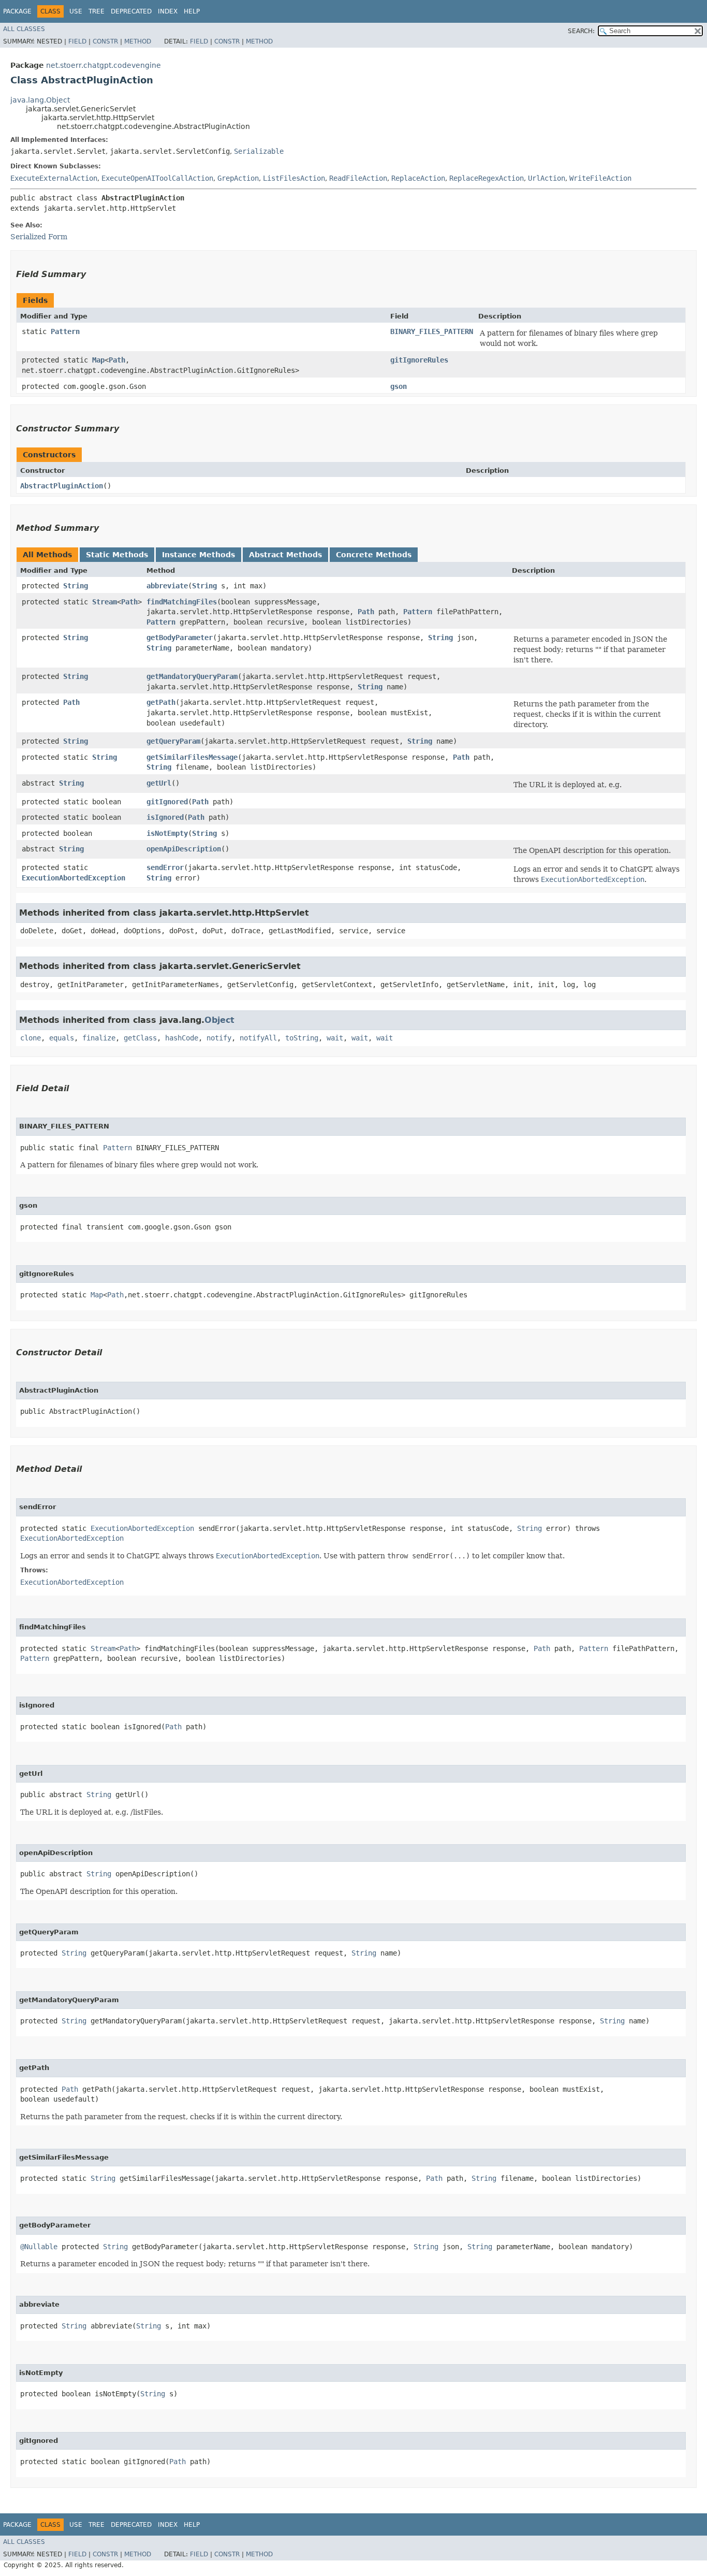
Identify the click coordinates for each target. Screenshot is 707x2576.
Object (219, 1020)
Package (17, 11)
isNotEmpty (167, 833)
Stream (105, 602)
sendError (165, 867)
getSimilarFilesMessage (192, 757)
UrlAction (547, 178)
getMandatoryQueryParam (192, 676)
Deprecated (131, 11)
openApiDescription (184, 849)
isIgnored (165, 817)
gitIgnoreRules (419, 360)
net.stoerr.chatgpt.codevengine (104, 65)
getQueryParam (173, 741)
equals (62, 1038)
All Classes (24, 29)
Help (192, 11)
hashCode (182, 1038)
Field (77, 41)
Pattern (65, 331)
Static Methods (117, 555)
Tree (97, 11)
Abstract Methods (285, 555)
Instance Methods (198, 555)
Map (98, 360)
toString (302, 1038)
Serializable (259, 151)
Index (168, 11)
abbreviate (167, 586)
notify (219, 1038)
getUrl (159, 783)
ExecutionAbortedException (73, 878)
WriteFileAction (600, 178)
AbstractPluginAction (62, 486)
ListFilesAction (294, 178)
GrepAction (238, 178)
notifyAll (258, 1038)
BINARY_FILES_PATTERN (432, 331)
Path (117, 360)
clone (31, 1038)
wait (335, 1038)
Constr (105, 41)
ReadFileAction (358, 178)
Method (138, 41)
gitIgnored (167, 802)
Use (76, 11)
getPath (161, 702)
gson (399, 386)
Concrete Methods (374, 555)
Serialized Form (39, 237)
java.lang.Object (40, 100)
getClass (140, 1038)
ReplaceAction (418, 178)
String (76, 586)
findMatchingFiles (182, 602)
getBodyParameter (180, 638)
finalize (99, 1038)
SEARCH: (581, 31)
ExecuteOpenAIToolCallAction (157, 178)
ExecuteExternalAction (54, 178)
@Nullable (39, 2247)
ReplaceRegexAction (487, 178)
